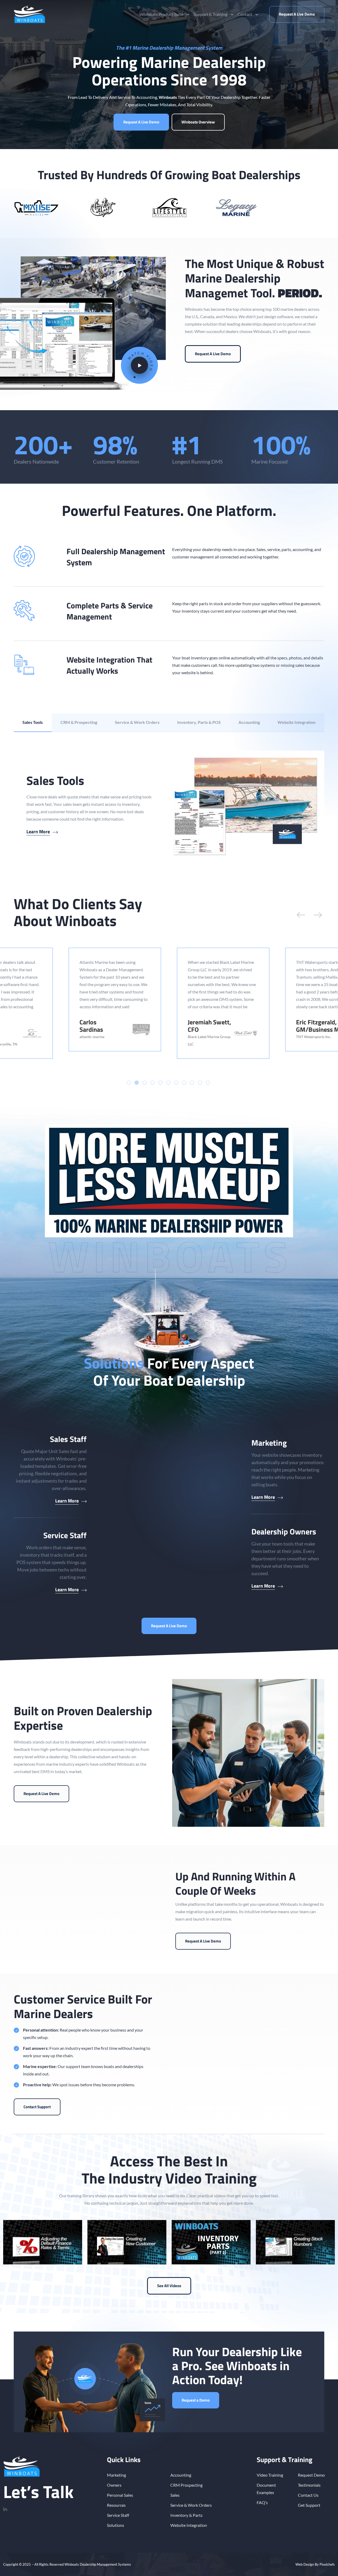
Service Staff (118, 2515)
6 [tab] (168, 1083)
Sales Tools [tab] (33, 722)
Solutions (116, 2525)
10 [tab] (200, 1083)
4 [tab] (152, 1083)
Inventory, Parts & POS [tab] (199, 722)
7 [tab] (176, 1083)
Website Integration (189, 2525)
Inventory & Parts (186, 2515)
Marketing (116, 2475)
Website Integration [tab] (297, 722)
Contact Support (37, 2107)
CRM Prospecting (186, 2485)
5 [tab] (160, 1083)
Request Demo (311, 2475)
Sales (175, 2495)
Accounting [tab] (249, 722)
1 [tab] (129, 1083)
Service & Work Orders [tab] (137, 722)
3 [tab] (145, 1083)
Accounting (181, 2475)
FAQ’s (262, 2502)
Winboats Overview (198, 122)
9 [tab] (192, 1083)
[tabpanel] (169, 804)
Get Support (309, 2505)
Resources (116, 2505)
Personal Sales (120, 2495)
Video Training (270, 2475)
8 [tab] (184, 1083)
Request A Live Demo (297, 14)
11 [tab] (208, 1083)
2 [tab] (137, 1083)
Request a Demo (196, 2400)
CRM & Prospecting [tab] (79, 722)
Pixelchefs (327, 2564)
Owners (114, 2485)
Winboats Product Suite (161, 14)
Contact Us (308, 2495)
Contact (245, 14)
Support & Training (210, 14)
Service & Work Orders (191, 2505)
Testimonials (309, 2485)
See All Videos (169, 2286)
